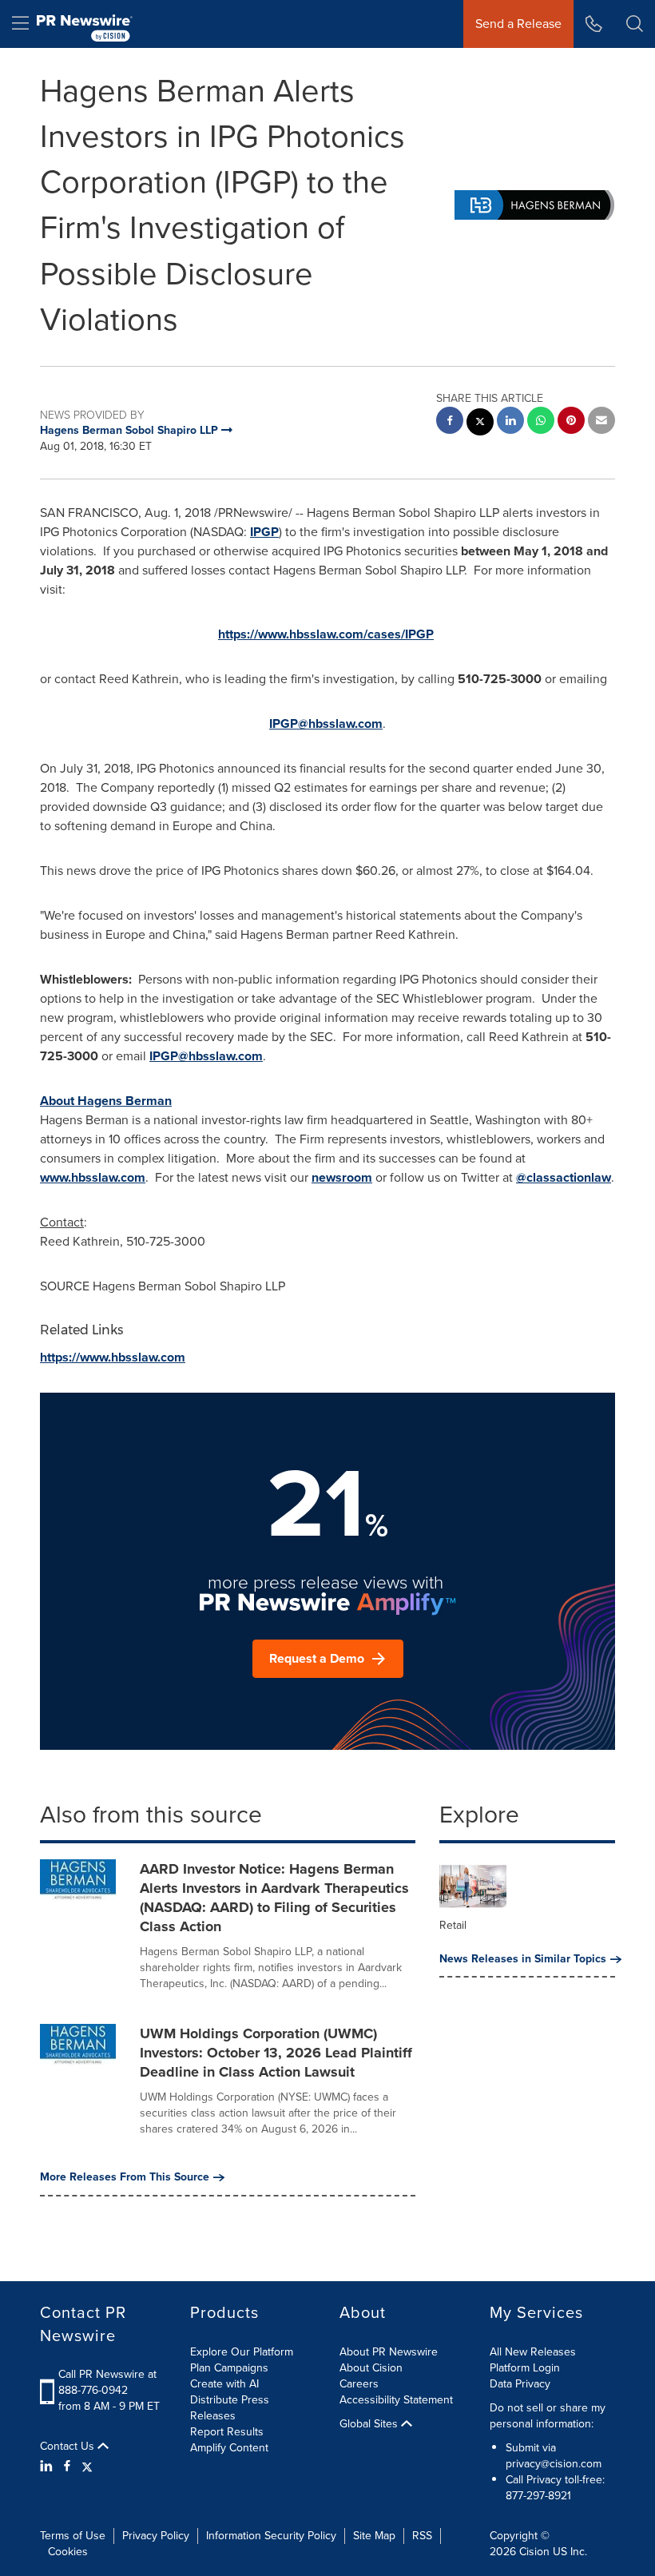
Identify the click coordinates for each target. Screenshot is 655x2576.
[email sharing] (601, 422)
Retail (453, 1925)
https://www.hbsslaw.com (113, 1357)
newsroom (342, 1177)
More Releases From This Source (125, 2177)
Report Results (227, 2432)
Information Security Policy (271, 2536)
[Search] (635, 24)
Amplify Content (229, 2448)
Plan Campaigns (229, 2368)
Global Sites (370, 2424)
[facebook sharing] (450, 422)
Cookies (68, 2552)
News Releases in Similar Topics (523, 1959)
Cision (534, 2552)
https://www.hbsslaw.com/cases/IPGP (326, 634)
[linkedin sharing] (510, 422)
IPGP (264, 532)
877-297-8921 (538, 2496)
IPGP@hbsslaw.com (326, 724)
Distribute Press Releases (230, 2408)
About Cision (371, 2368)
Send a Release (518, 24)
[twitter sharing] (480, 424)
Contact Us (69, 2447)
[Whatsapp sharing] (541, 422)
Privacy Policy (156, 2536)
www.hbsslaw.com (93, 1177)
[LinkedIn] (48, 2467)
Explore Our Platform (242, 2352)
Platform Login (525, 2368)
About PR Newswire (389, 2352)
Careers (359, 2384)
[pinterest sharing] (571, 422)
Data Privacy (520, 2384)
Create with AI (224, 2384)
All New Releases (533, 2352)
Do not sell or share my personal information (548, 2416)
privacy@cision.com (554, 2464)
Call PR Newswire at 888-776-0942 (107, 2382)
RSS (422, 2536)
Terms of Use (73, 2536)
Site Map (374, 2536)
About (106, 1101)
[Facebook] (67, 2467)
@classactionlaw (564, 1177)
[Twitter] (87, 2467)
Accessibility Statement (396, 2400)
